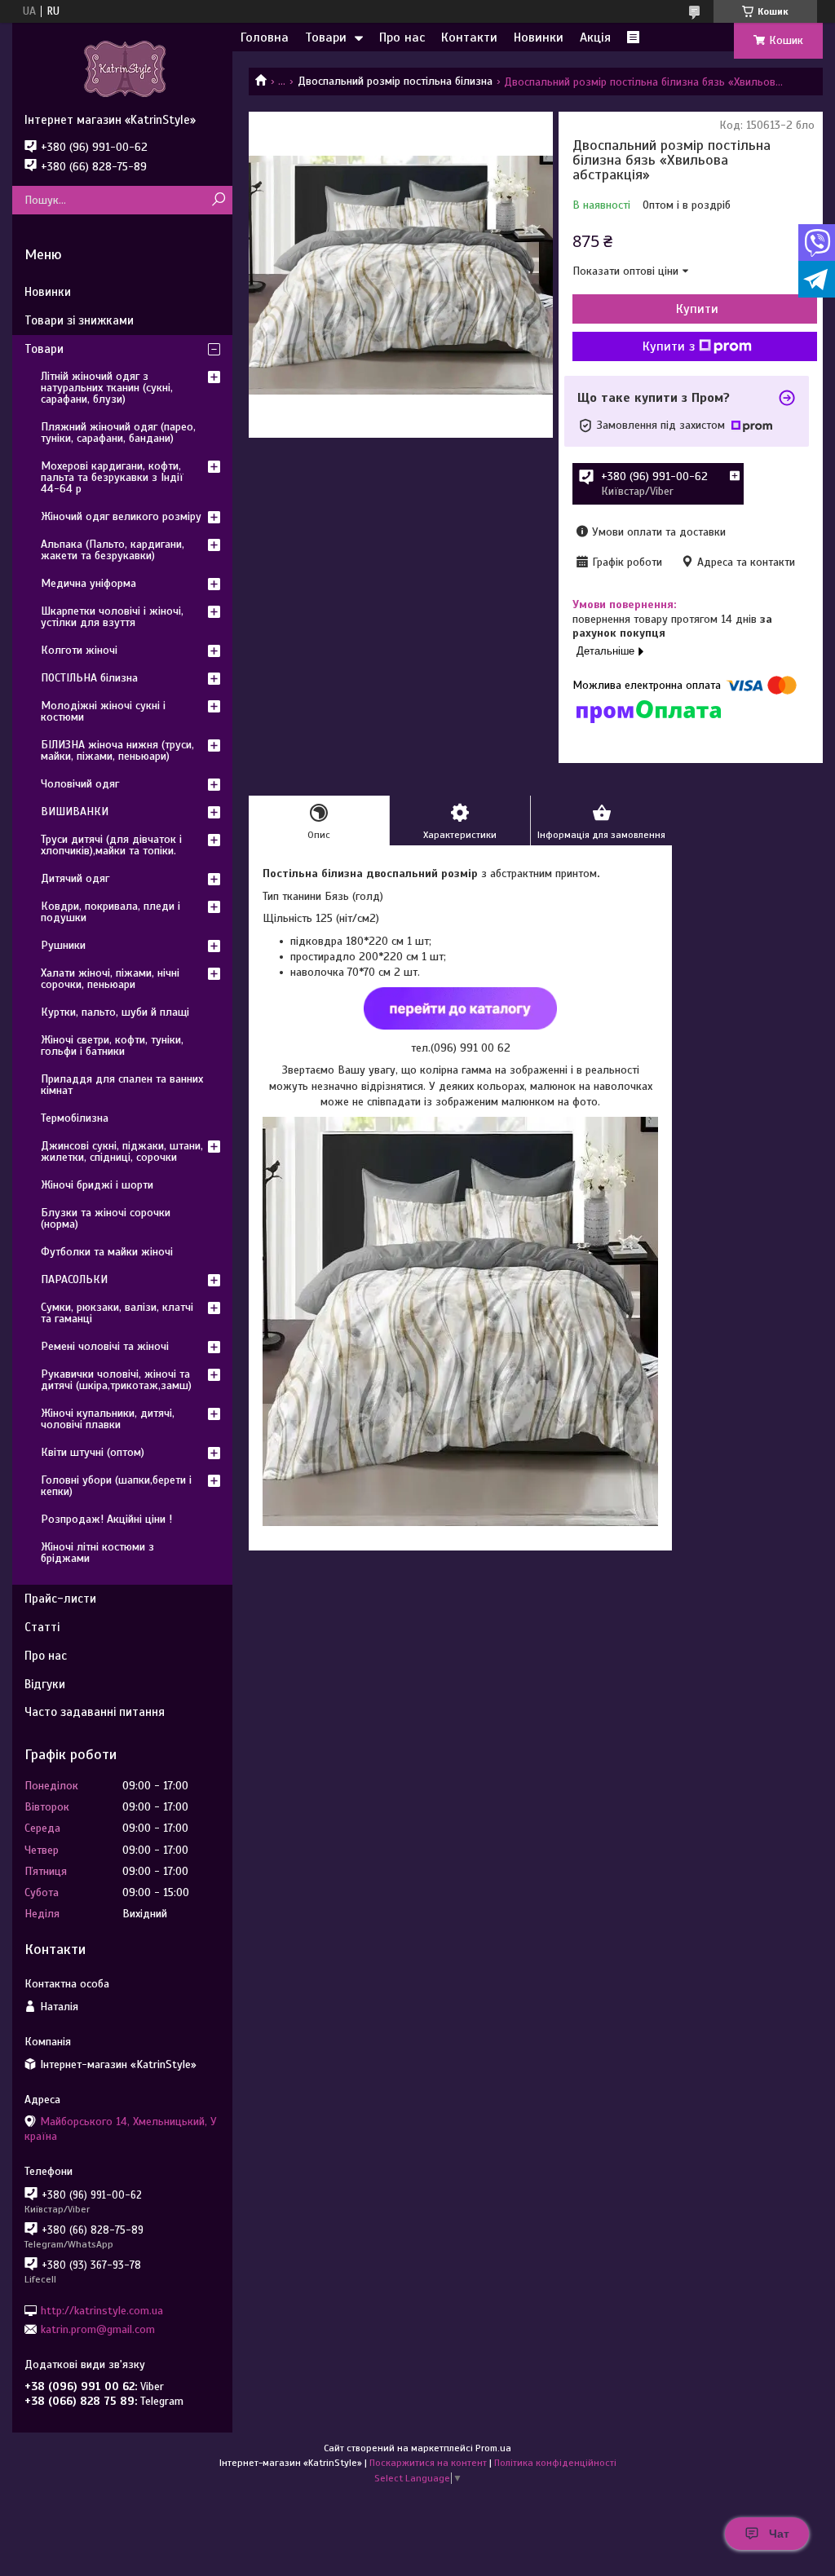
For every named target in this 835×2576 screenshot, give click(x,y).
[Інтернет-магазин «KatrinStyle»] (122, 68)
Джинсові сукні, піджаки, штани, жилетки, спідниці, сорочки (122, 1151)
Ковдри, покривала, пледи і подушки (110, 912)
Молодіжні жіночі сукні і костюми (103, 711)
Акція (595, 37)
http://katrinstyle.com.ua (102, 2310)
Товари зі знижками (79, 320)
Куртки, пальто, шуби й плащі (115, 1012)
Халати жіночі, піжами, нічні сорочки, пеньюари (110, 979)
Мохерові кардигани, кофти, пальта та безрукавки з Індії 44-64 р (112, 477)
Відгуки (45, 1684)
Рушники (63, 945)
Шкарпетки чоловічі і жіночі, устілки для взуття (112, 617)
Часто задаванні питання (95, 1712)
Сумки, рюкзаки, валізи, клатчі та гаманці (117, 1313)
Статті (42, 1627)
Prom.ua (493, 2448)
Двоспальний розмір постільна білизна (395, 81)
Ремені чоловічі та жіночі (105, 1346)
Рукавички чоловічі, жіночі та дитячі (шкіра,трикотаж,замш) (116, 1380)
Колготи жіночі (79, 650)
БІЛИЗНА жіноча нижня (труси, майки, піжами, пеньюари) (117, 750)
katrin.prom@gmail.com (98, 2329)
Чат (779, 2534)
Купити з (669, 346)
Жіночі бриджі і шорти (97, 1185)
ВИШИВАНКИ (75, 812)
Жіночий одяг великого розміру (121, 516)
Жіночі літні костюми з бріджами (97, 1553)
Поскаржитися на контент (428, 2463)
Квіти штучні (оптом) (93, 1452)
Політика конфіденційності (555, 2463)
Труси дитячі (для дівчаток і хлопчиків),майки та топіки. (111, 845)
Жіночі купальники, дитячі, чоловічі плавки (108, 1419)
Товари (326, 37)
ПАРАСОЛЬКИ (74, 1279)
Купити (697, 309)
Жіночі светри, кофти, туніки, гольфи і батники (112, 1045)
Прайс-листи (60, 1599)
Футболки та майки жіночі (107, 1252)
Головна (265, 37)
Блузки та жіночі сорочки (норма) (106, 1218)
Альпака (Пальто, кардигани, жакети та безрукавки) (113, 550)
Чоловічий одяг (80, 784)
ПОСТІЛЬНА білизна (89, 678)
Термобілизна (75, 1118)
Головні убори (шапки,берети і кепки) (116, 1486)
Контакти (469, 37)
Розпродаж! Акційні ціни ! (106, 1519)
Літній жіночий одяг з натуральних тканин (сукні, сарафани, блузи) (107, 388)
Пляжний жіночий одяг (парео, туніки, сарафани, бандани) (118, 432)
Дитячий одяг (75, 878)
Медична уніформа (88, 583)
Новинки (539, 37)
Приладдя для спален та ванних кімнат (122, 1085)
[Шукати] (218, 200)
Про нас (402, 37)
